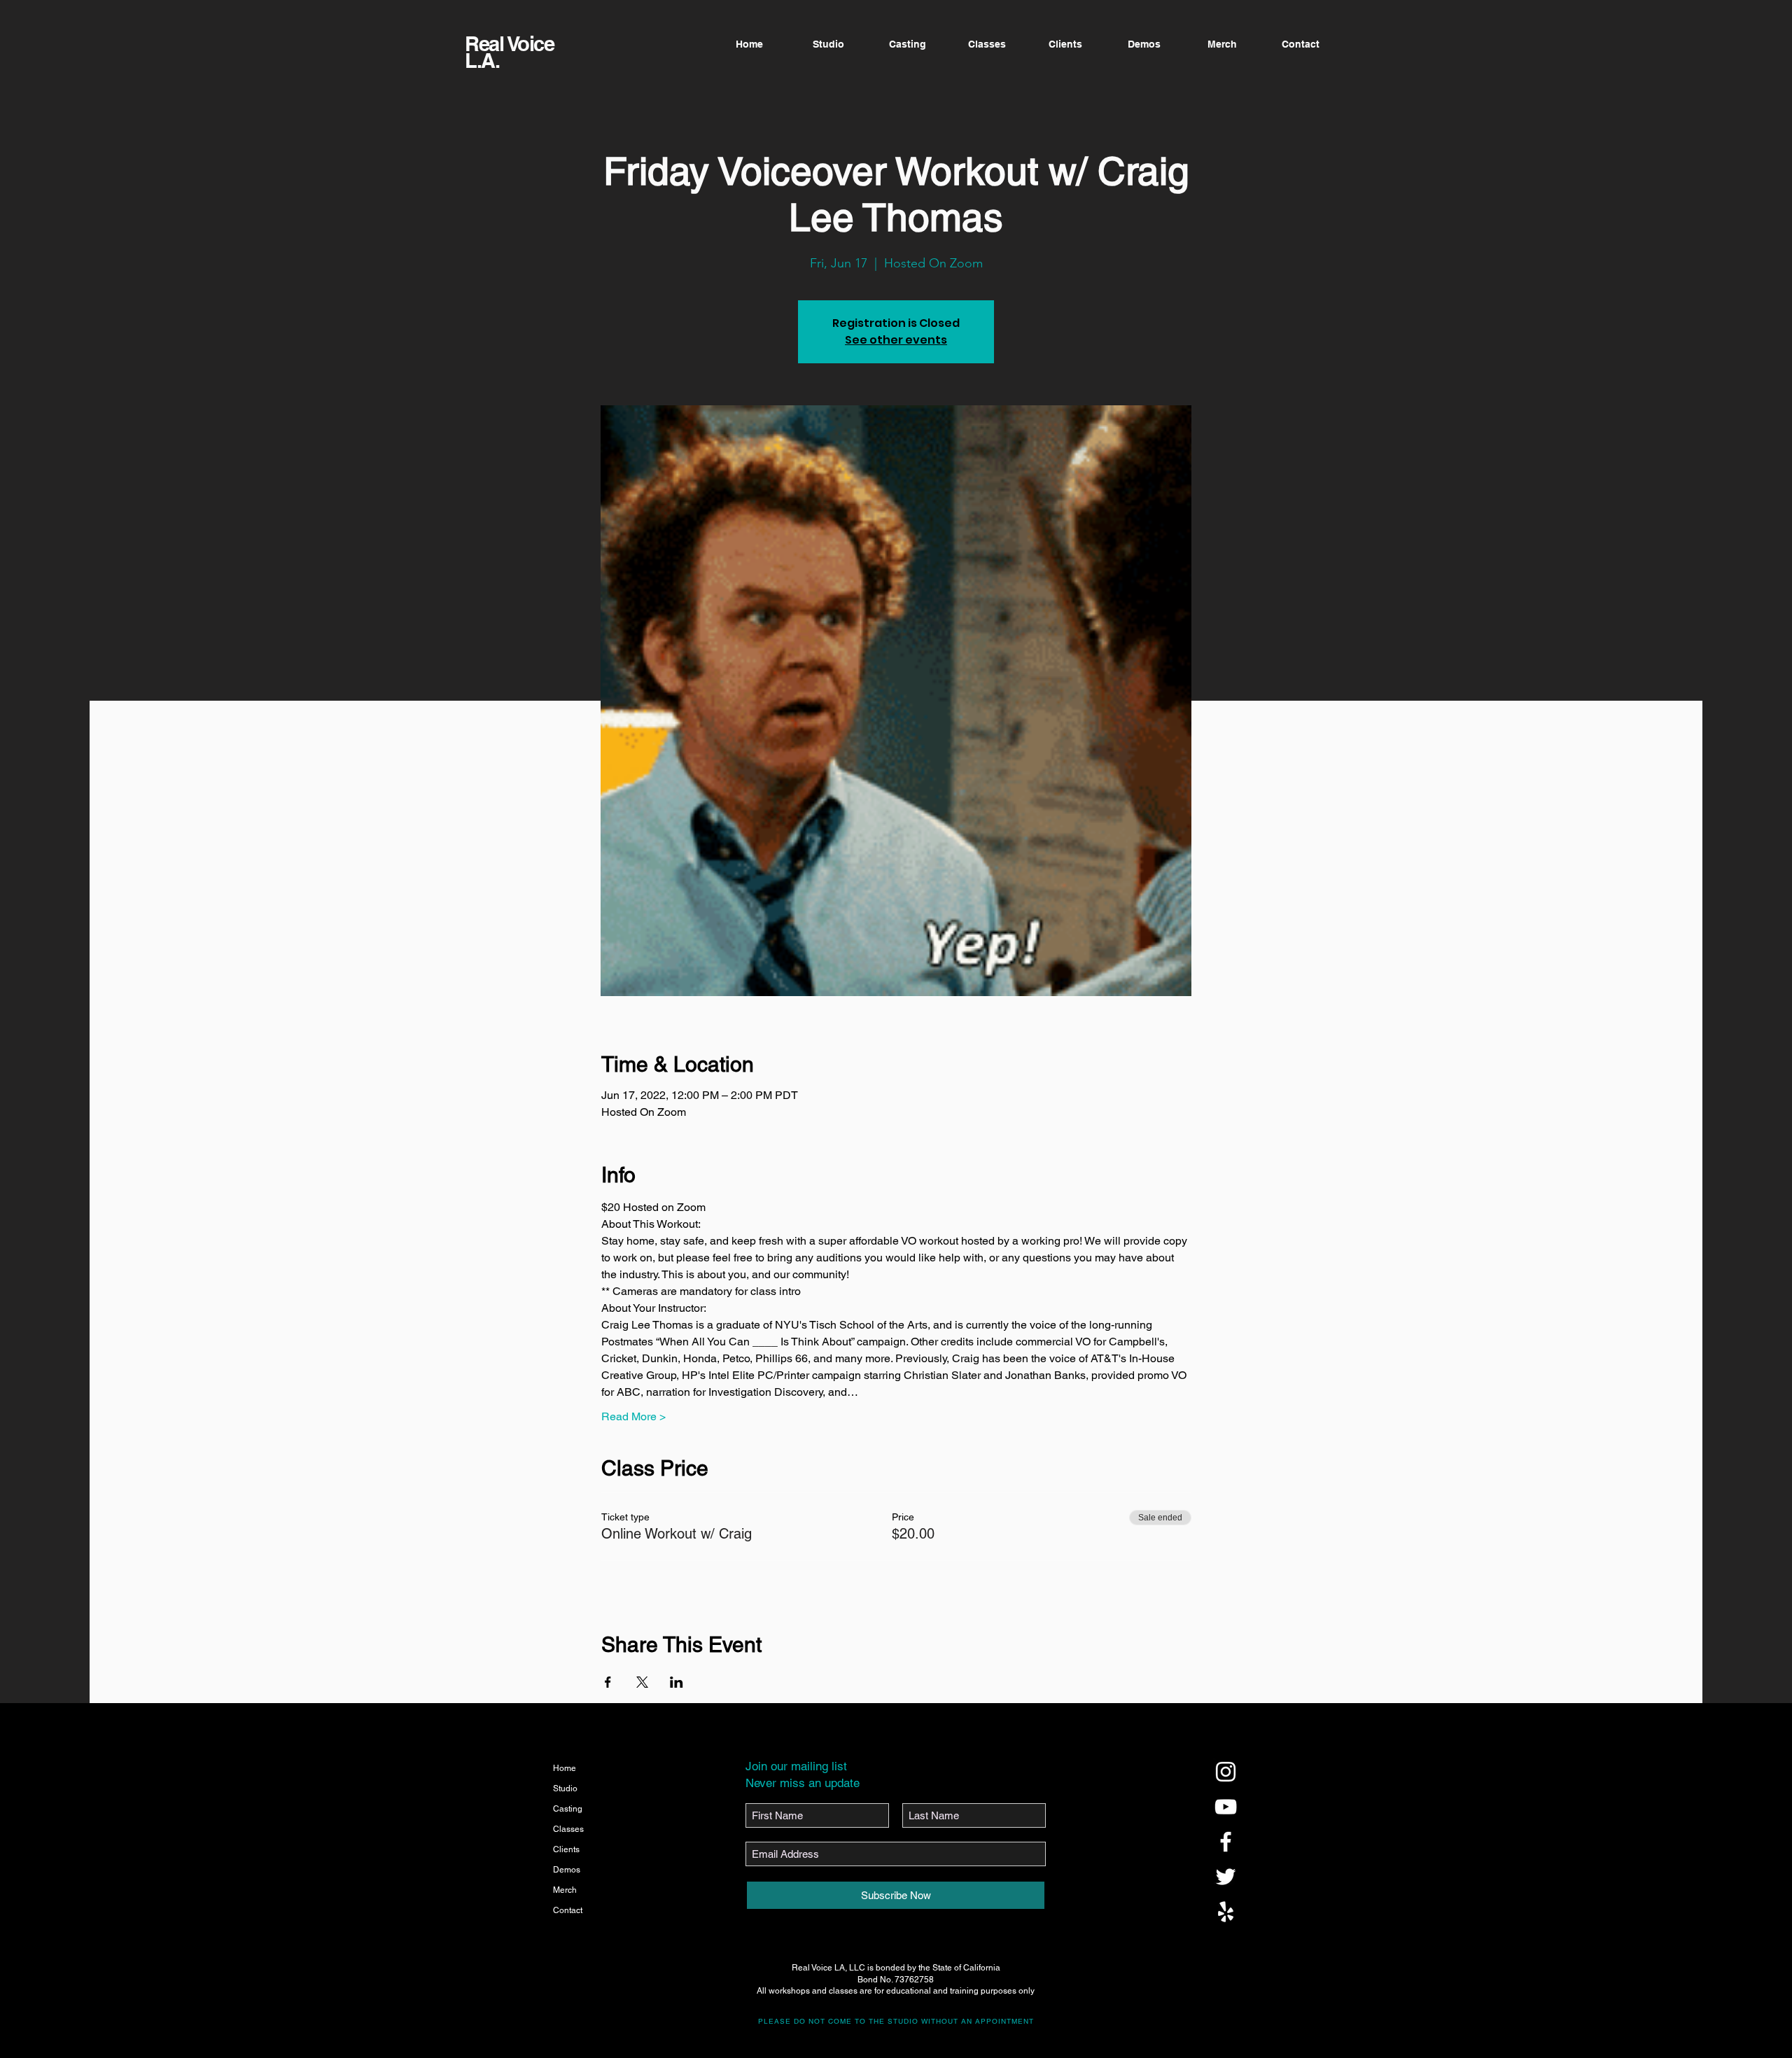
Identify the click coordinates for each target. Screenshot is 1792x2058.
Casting (568, 1809)
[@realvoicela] (1226, 1772)
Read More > (633, 1416)
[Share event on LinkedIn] (677, 1682)
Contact (568, 1910)
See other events (896, 340)
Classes (568, 1829)
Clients (566, 1849)
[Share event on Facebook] (608, 1682)
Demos (567, 1870)
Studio (565, 1788)
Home (565, 1768)
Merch (565, 1890)
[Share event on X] (642, 1682)
